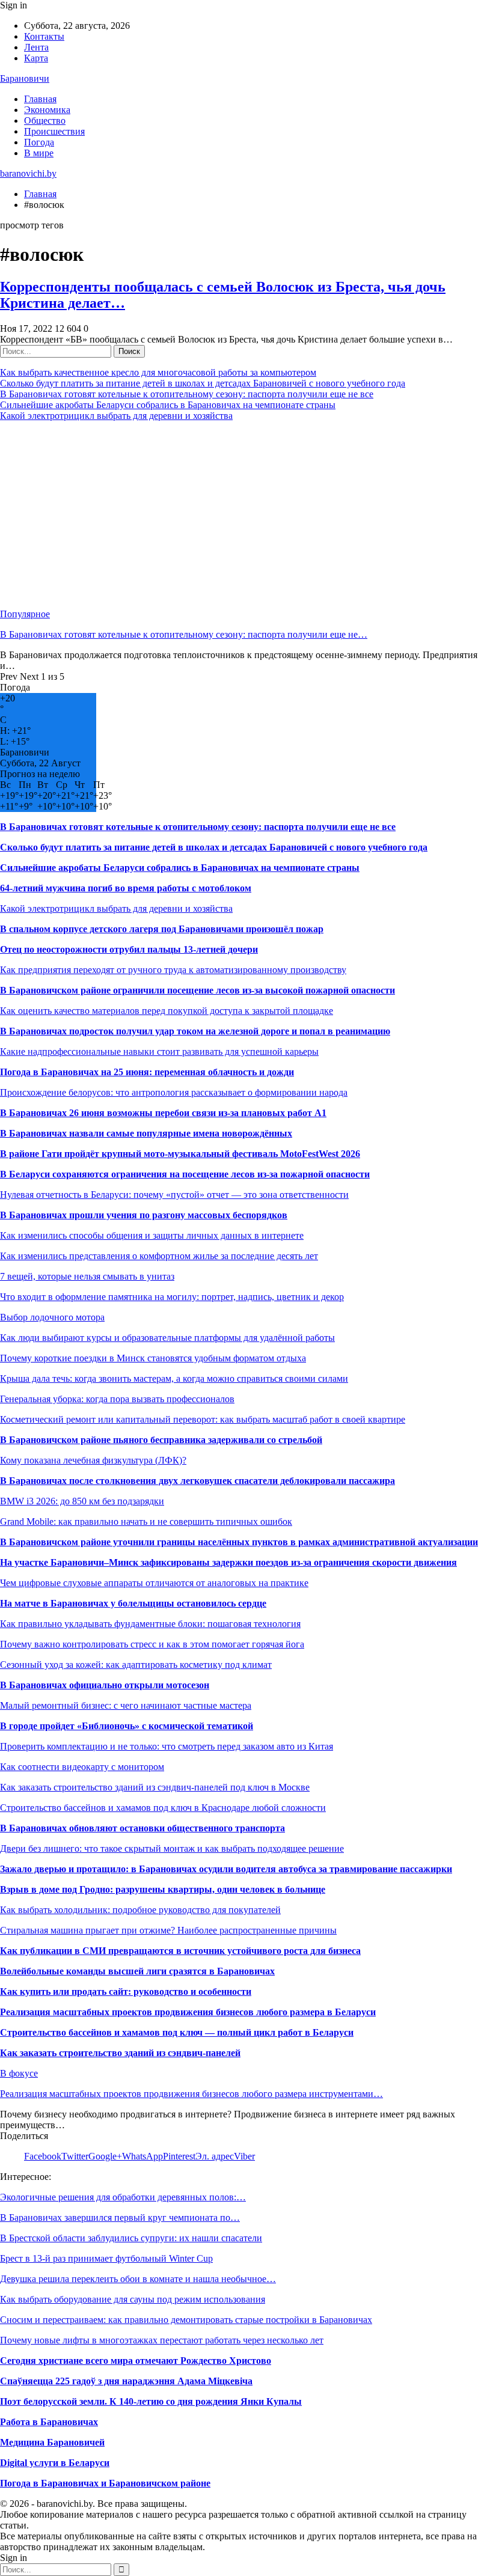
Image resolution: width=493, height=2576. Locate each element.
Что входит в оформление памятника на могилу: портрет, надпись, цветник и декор (172, 1297)
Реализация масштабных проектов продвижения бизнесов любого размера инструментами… (191, 2094)
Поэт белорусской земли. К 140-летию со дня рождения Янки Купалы (151, 2401)
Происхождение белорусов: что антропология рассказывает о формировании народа (174, 1092)
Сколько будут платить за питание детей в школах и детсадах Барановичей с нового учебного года (203, 383)
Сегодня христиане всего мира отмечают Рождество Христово (136, 2361)
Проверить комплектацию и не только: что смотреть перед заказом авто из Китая (167, 1746)
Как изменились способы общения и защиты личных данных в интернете (152, 1235)
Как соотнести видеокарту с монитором (82, 1767)
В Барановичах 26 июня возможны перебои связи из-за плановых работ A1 (163, 1113)
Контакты (44, 36)
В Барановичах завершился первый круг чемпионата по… (120, 2217)
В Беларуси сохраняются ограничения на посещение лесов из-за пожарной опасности (185, 1174)
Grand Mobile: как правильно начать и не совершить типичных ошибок (146, 1521)
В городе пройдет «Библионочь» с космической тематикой (127, 1726)
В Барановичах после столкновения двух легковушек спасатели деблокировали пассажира (198, 1481)
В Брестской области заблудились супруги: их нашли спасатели (131, 2238)
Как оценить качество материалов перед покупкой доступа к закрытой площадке (167, 1011)
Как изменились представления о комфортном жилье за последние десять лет (159, 1256)
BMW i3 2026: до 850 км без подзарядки (82, 1501)
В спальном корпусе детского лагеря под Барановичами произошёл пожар (162, 929)
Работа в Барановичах (49, 2422)
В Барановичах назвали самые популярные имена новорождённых (146, 1133)
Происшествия (54, 131)
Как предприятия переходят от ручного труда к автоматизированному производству (173, 970)
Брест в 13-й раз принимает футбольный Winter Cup (106, 2258)
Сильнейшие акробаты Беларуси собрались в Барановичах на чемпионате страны (168, 405)
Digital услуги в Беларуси (55, 2463)
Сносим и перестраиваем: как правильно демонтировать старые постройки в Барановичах (186, 2320)
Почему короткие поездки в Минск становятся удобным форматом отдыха (153, 1358)
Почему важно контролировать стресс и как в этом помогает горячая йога (152, 1644)
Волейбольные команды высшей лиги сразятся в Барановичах (137, 1971)
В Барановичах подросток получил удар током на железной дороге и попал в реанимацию (195, 1031)
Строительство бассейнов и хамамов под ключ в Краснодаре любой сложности (163, 1808)
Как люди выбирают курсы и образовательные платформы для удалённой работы (167, 1338)
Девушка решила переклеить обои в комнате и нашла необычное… (138, 2279)
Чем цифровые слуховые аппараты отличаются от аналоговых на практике (154, 1583)
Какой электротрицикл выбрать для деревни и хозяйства (116, 416)
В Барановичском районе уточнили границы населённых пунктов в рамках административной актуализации (239, 1542)
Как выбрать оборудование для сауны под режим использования (133, 2299)
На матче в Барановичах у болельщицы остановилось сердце (133, 1603)
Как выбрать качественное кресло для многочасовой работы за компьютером (158, 372)
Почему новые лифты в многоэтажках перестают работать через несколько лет (162, 2340)
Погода (39, 142)
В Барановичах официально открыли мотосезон (105, 1685)
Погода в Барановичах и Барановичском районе (105, 2483)
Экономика (47, 110)
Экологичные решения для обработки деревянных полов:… (123, 2197)
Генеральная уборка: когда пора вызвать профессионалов (117, 1399)
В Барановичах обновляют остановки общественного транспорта (142, 1828)
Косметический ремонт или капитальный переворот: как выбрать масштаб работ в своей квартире (203, 1419)
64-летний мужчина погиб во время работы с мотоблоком (126, 888)
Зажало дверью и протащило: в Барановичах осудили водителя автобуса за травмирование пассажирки (226, 1869)
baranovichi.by (28, 173)
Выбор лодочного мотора (52, 1317)
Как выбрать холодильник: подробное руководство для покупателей (140, 1910)
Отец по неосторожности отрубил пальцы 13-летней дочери (129, 949)
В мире (39, 153)
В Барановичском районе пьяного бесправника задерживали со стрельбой (161, 1440)
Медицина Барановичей (52, 2442)
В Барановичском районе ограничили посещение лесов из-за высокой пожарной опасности (198, 990)
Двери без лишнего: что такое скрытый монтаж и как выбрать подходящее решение (172, 1848)
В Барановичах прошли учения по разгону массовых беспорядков (144, 1215)
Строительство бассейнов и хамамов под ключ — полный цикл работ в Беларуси (177, 2032)
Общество (45, 121)
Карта (36, 58)
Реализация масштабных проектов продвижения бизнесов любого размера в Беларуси (188, 2012)
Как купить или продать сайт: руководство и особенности (126, 1992)
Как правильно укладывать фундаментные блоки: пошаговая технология (150, 1624)
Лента (36, 47)
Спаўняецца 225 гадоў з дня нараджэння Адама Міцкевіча (126, 2381)
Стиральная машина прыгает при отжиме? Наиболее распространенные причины (168, 1930)
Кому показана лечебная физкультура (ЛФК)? (93, 1460)
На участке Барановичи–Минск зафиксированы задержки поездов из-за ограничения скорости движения (228, 1562)
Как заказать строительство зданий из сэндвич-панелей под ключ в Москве (155, 1787)
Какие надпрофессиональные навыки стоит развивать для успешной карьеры (159, 1051)
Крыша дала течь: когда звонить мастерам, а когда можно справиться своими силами (174, 1378)
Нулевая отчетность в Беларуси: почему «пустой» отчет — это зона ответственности (174, 1195)
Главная (40, 99)
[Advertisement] (246, 515)
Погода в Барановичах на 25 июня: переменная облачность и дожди (147, 1072)
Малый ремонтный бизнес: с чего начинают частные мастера (126, 1705)
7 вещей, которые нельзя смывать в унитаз (87, 1276)
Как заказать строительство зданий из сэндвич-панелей (120, 2053)
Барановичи (25, 78)
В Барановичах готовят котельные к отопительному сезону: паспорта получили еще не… (184, 634)
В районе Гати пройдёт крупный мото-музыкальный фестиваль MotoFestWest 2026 (180, 1154)
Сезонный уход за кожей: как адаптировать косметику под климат (136, 1665)
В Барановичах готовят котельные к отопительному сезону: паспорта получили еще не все (187, 394)
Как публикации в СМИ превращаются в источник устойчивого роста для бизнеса (180, 1951)
